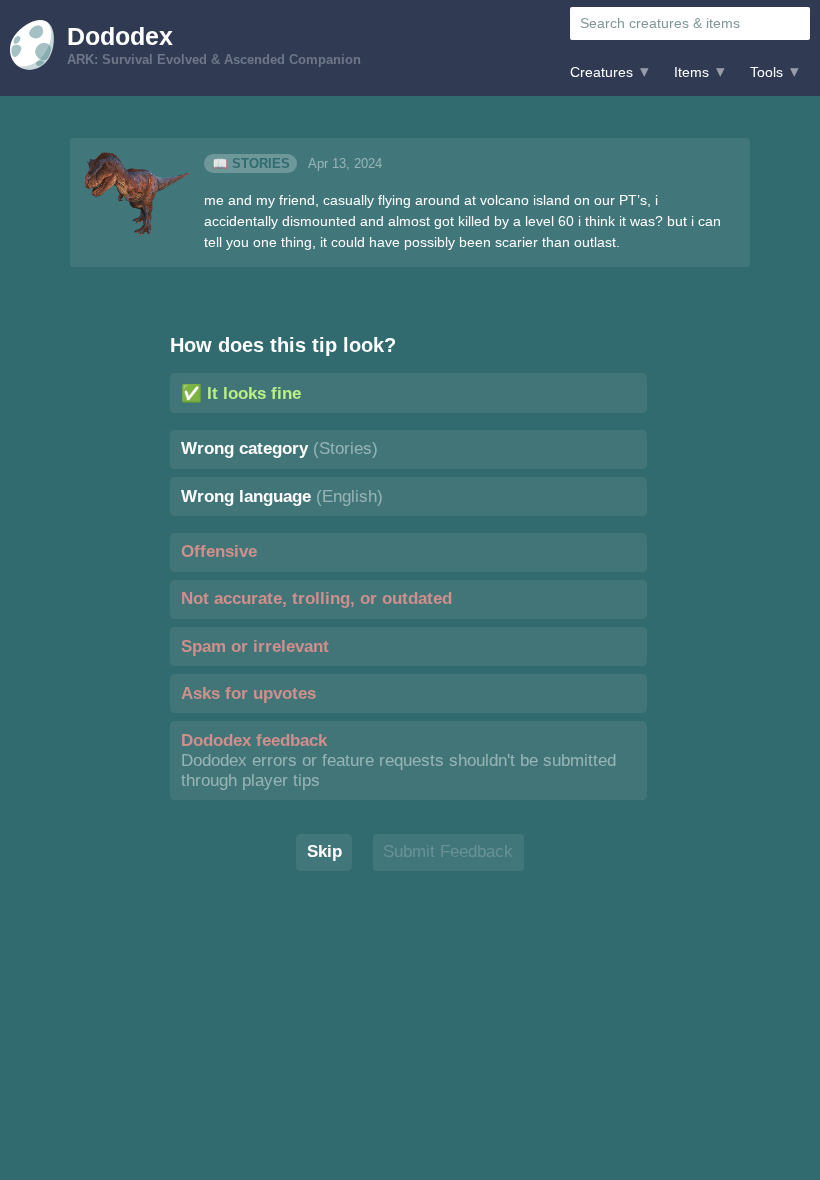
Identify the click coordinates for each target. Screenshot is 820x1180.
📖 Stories (251, 164)
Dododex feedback (398, 760)
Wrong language (282, 496)
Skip (324, 851)
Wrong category (279, 448)
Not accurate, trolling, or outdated (316, 598)
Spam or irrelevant (255, 646)
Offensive (219, 551)
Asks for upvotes (248, 693)
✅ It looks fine (241, 393)
